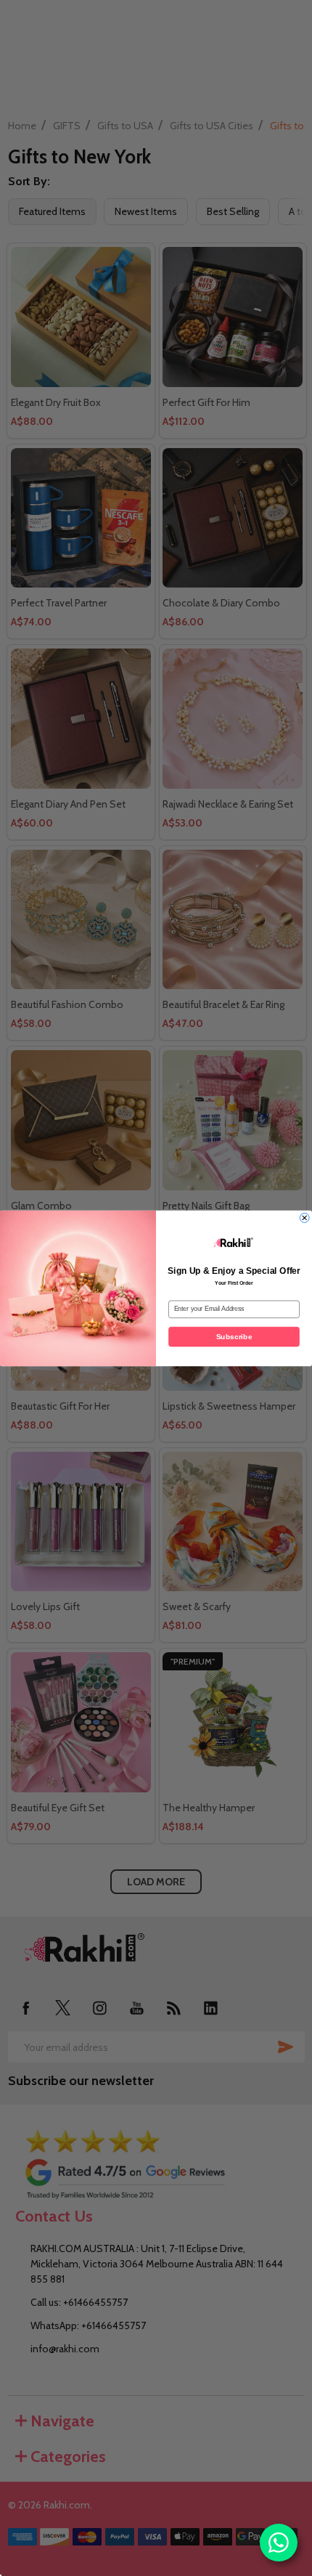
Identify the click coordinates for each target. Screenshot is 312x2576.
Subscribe (234, 1336)
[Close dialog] (305, 1217)
